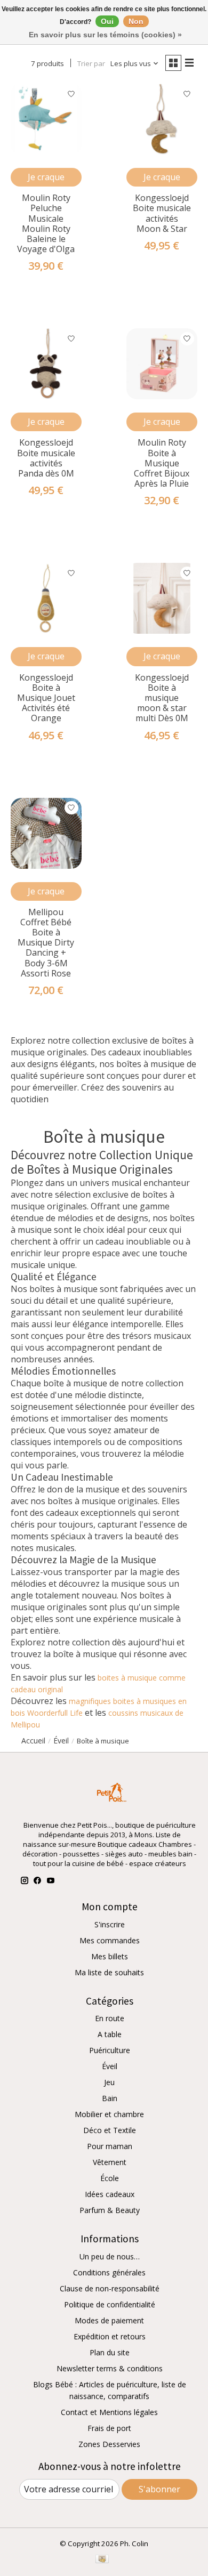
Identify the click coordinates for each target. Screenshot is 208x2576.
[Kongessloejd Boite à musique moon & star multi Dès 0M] (162, 598)
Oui (107, 21)
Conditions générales (109, 2272)
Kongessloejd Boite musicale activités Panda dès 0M (46, 458)
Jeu (109, 2082)
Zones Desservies (109, 2444)
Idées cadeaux (110, 2194)
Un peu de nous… (110, 2256)
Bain (110, 2098)
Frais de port (109, 2428)
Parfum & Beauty (110, 2210)
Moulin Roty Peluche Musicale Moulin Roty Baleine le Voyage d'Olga (46, 223)
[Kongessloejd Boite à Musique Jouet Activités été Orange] (46, 598)
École (110, 2178)
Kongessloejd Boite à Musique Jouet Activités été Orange (46, 698)
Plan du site (110, 2352)
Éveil (110, 2066)
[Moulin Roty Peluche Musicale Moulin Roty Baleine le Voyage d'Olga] (46, 119)
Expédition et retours (110, 2336)
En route (110, 2018)
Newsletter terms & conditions (110, 2368)
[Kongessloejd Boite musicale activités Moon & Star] (162, 119)
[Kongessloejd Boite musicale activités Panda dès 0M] (46, 364)
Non (136, 21)
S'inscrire (110, 1924)
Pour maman (110, 2146)
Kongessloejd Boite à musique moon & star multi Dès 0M (162, 698)
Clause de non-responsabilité (110, 2288)
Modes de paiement (109, 2320)
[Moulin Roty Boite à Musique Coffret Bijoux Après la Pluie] (162, 364)
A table (110, 2034)
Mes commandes (110, 1940)
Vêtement (110, 2162)
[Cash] (102, 2560)
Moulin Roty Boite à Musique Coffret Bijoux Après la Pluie (162, 463)
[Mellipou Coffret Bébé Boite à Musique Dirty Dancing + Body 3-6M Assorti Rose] (46, 833)
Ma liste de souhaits (109, 1972)
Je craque (46, 177)
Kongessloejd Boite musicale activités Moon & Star (162, 213)
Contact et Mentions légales (109, 2412)
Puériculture (110, 2050)
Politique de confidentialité (110, 2304)
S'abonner (159, 2489)
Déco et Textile (110, 2130)
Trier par (91, 63)
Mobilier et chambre (109, 2114)
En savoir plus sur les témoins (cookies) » (105, 35)
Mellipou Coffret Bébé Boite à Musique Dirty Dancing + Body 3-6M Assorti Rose (46, 943)
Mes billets (110, 1956)
